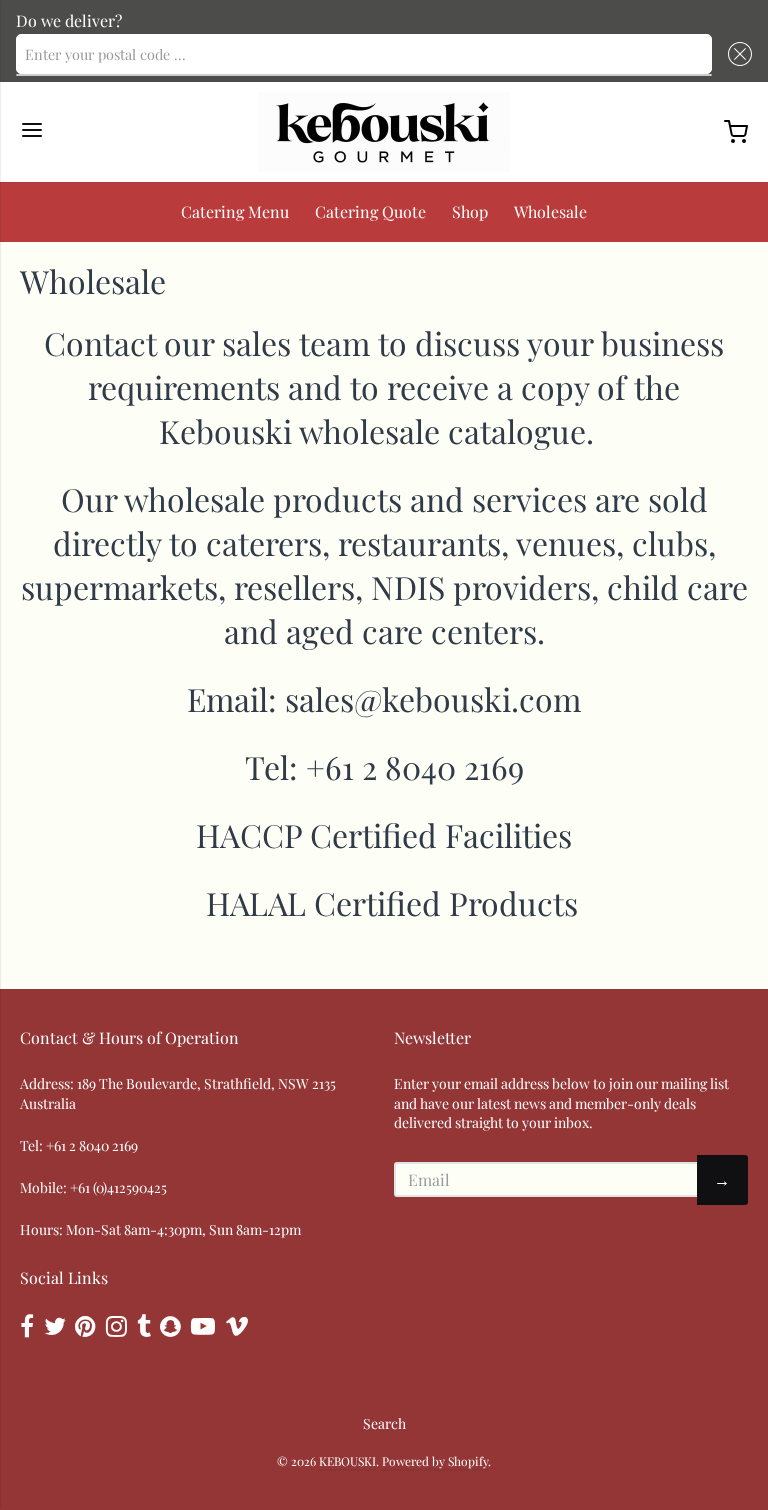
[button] (736, 54)
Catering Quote (370, 211)
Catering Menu (235, 211)
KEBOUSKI (347, 1461)
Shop (470, 211)
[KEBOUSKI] (384, 132)
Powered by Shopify (435, 1461)
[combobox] (364, 54)
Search (384, 1423)
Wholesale (550, 211)
